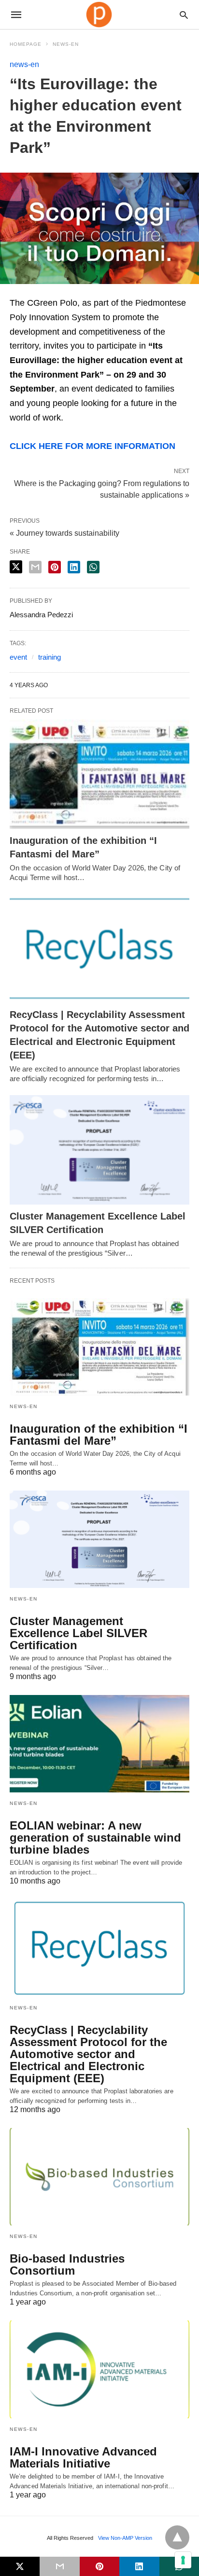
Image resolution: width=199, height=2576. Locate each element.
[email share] (35, 567)
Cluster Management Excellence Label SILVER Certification (78, 1633)
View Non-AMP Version (125, 2538)
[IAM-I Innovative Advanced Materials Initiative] (99, 2369)
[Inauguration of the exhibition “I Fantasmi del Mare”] (99, 774)
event (18, 657)
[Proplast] (99, 14)
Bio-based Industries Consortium (67, 2264)
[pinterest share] (55, 567)
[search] (184, 15)
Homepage (26, 44)
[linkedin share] (74, 567)
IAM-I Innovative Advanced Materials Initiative (83, 2457)
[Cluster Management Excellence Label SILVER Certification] (99, 1150)
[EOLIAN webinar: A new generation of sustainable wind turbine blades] (99, 1744)
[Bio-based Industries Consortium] (99, 2177)
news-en (66, 44)
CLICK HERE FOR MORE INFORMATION (92, 446)
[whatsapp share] (93, 567)
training (50, 657)
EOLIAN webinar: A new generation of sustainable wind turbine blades (95, 1837)
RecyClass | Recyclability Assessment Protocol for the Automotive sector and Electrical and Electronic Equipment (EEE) (88, 2054)
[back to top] (177, 2537)
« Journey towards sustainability (64, 533)
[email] (59, 2566)
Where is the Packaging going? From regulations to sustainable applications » (102, 488)
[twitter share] (16, 567)
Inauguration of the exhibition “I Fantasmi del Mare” (99, 1435)
